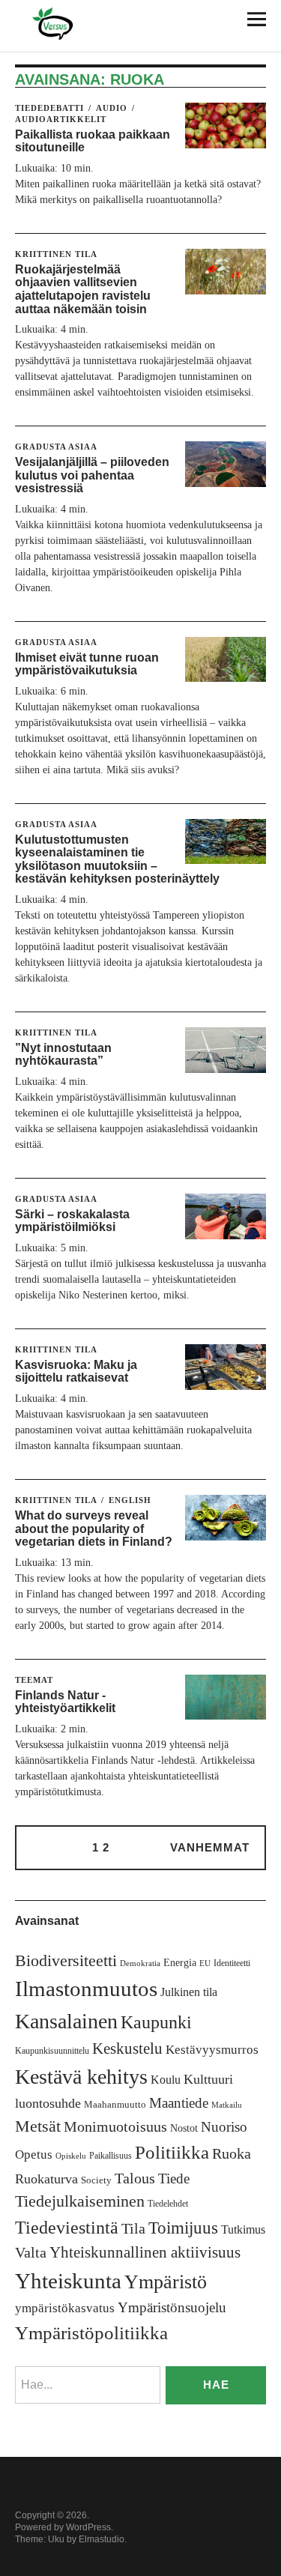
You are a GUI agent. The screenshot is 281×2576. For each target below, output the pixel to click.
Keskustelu (127, 2049)
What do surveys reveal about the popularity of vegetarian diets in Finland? (94, 1529)
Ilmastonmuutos (86, 1989)
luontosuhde (48, 2103)
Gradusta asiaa (56, 447)
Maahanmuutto (115, 2104)
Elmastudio (102, 2539)
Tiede (174, 2179)
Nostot (184, 2128)
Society (96, 2180)
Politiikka (172, 2152)
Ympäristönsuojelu (172, 2307)
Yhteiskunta (68, 2281)
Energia (180, 1963)
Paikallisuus (111, 2156)
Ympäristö (166, 2282)
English (130, 1500)
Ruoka (232, 2153)
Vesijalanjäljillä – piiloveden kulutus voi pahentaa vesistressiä (92, 475)
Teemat (34, 1680)
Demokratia (140, 1963)
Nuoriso (224, 2127)
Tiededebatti (49, 108)
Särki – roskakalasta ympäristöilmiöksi (72, 1221)
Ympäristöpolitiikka (91, 2333)
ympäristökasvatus (65, 2308)
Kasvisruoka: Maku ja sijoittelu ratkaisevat (76, 1372)
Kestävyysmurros (212, 2050)
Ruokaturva (46, 2179)
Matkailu (227, 2105)
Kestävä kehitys (81, 2077)
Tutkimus (243, 2229)
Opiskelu (71, 2156)
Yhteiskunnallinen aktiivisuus (145, 2252)
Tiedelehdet (168, 2204)
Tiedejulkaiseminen (80, 2201)
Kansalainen (66, 2021)
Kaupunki (156, 2022)
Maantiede (179, 2103)
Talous (135, 2179)
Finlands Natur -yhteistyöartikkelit (65, 1702)
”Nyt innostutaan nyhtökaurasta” (63, 1055)
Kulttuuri (208, 2079)
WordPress (88, 2527)
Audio (112, 108)
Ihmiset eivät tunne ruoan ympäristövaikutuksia (87, 664)
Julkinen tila (189, 1992)
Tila (133, 2229)
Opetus (34, 2155)
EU (205, 1963)
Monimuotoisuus (115, 2126)
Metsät (38, 2126)
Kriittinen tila (56, 254)
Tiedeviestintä (67, 2227)
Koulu (166, 2080)
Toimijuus (183, 2228)
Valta (31, 2253)
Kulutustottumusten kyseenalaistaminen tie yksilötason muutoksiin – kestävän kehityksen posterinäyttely (117, 859)
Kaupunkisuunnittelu (52, 2051)
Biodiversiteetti (66, 1960)
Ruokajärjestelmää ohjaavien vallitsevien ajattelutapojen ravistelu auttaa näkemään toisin (83, 289)
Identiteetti (232, 1963)
